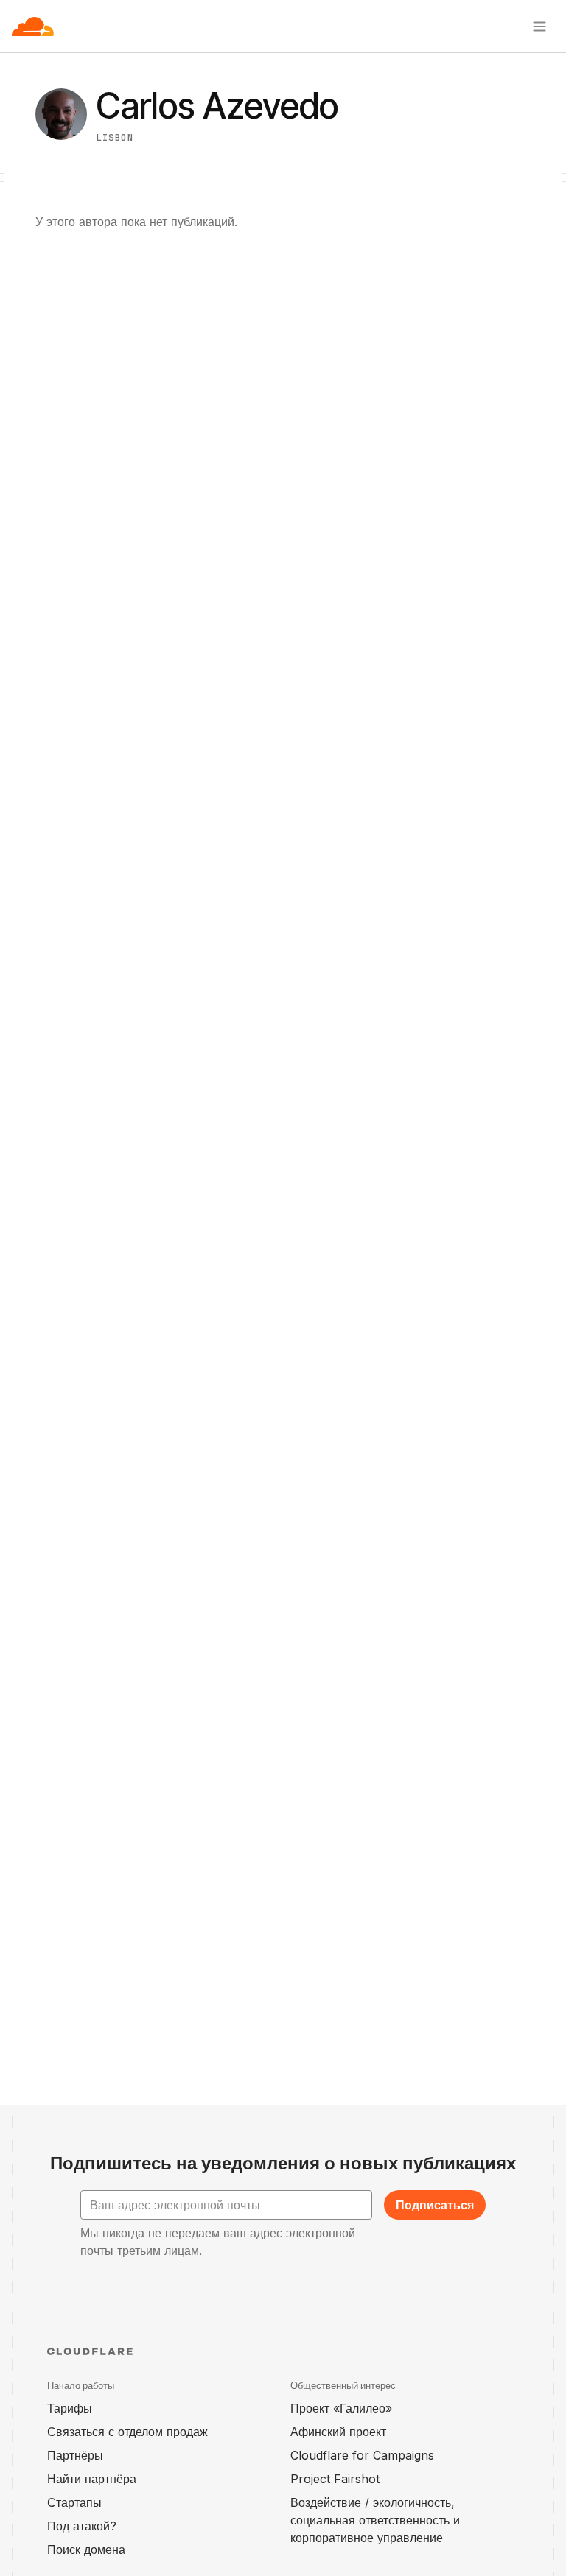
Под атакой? (82, 2526)
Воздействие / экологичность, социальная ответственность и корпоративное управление (375, 2520)
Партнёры (75, 2455)
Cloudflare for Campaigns (362, 2455)
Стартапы (74, 2502)
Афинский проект (338, 2432)
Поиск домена (86, 2549)
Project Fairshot (335, 2479)
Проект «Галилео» (341, 2408)
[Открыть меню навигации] (539, 27)
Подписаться (435, 2205)
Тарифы (70, 2408)
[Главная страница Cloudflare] (33, 27)
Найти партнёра (92, 2479)
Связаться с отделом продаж (127, 2432)
